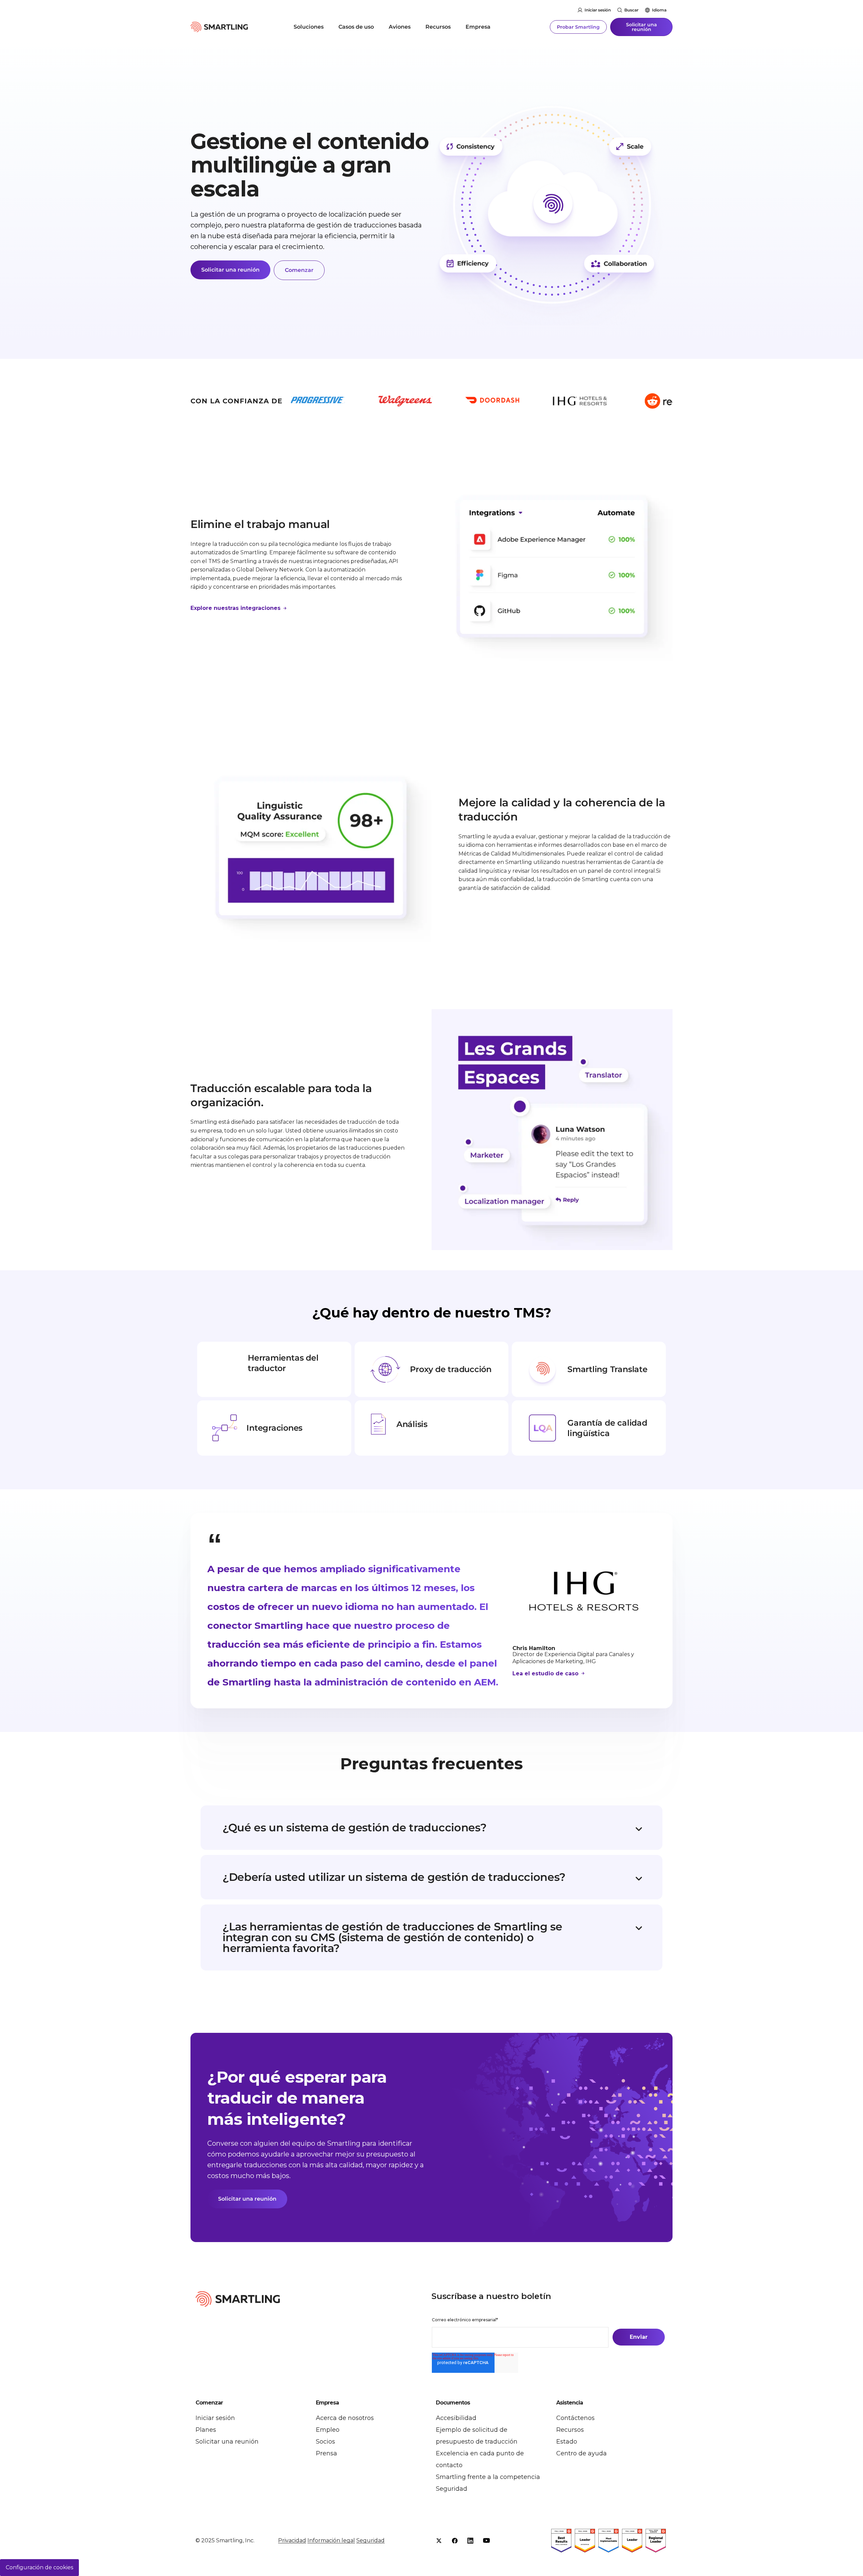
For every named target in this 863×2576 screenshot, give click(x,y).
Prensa (326, 2453)
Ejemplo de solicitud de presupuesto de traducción (477, 2436)
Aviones (400, 27)
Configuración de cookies (39, 2567)
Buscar (631, 10)
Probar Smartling (578, 27)
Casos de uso (356, 27)
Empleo (328, 2430)
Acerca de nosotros (345, 2418)
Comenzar (299, 270)
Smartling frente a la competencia (488, 2477)
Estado (567, 2442)
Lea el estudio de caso (546, 1673)
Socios (325, 2442)
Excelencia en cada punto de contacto (480, 2459)
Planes (206, 2430)
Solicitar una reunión (642, 27)
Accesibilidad (456, 2418)
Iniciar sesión (598, 10)
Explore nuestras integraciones (236, 608)
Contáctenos (575, 2418)
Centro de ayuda (582, 2453)
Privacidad (292, 2540)
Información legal (331, 2540)
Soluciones (309, 27)
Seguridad (452, 2489)
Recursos (438, 27)
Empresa (478, 27)
